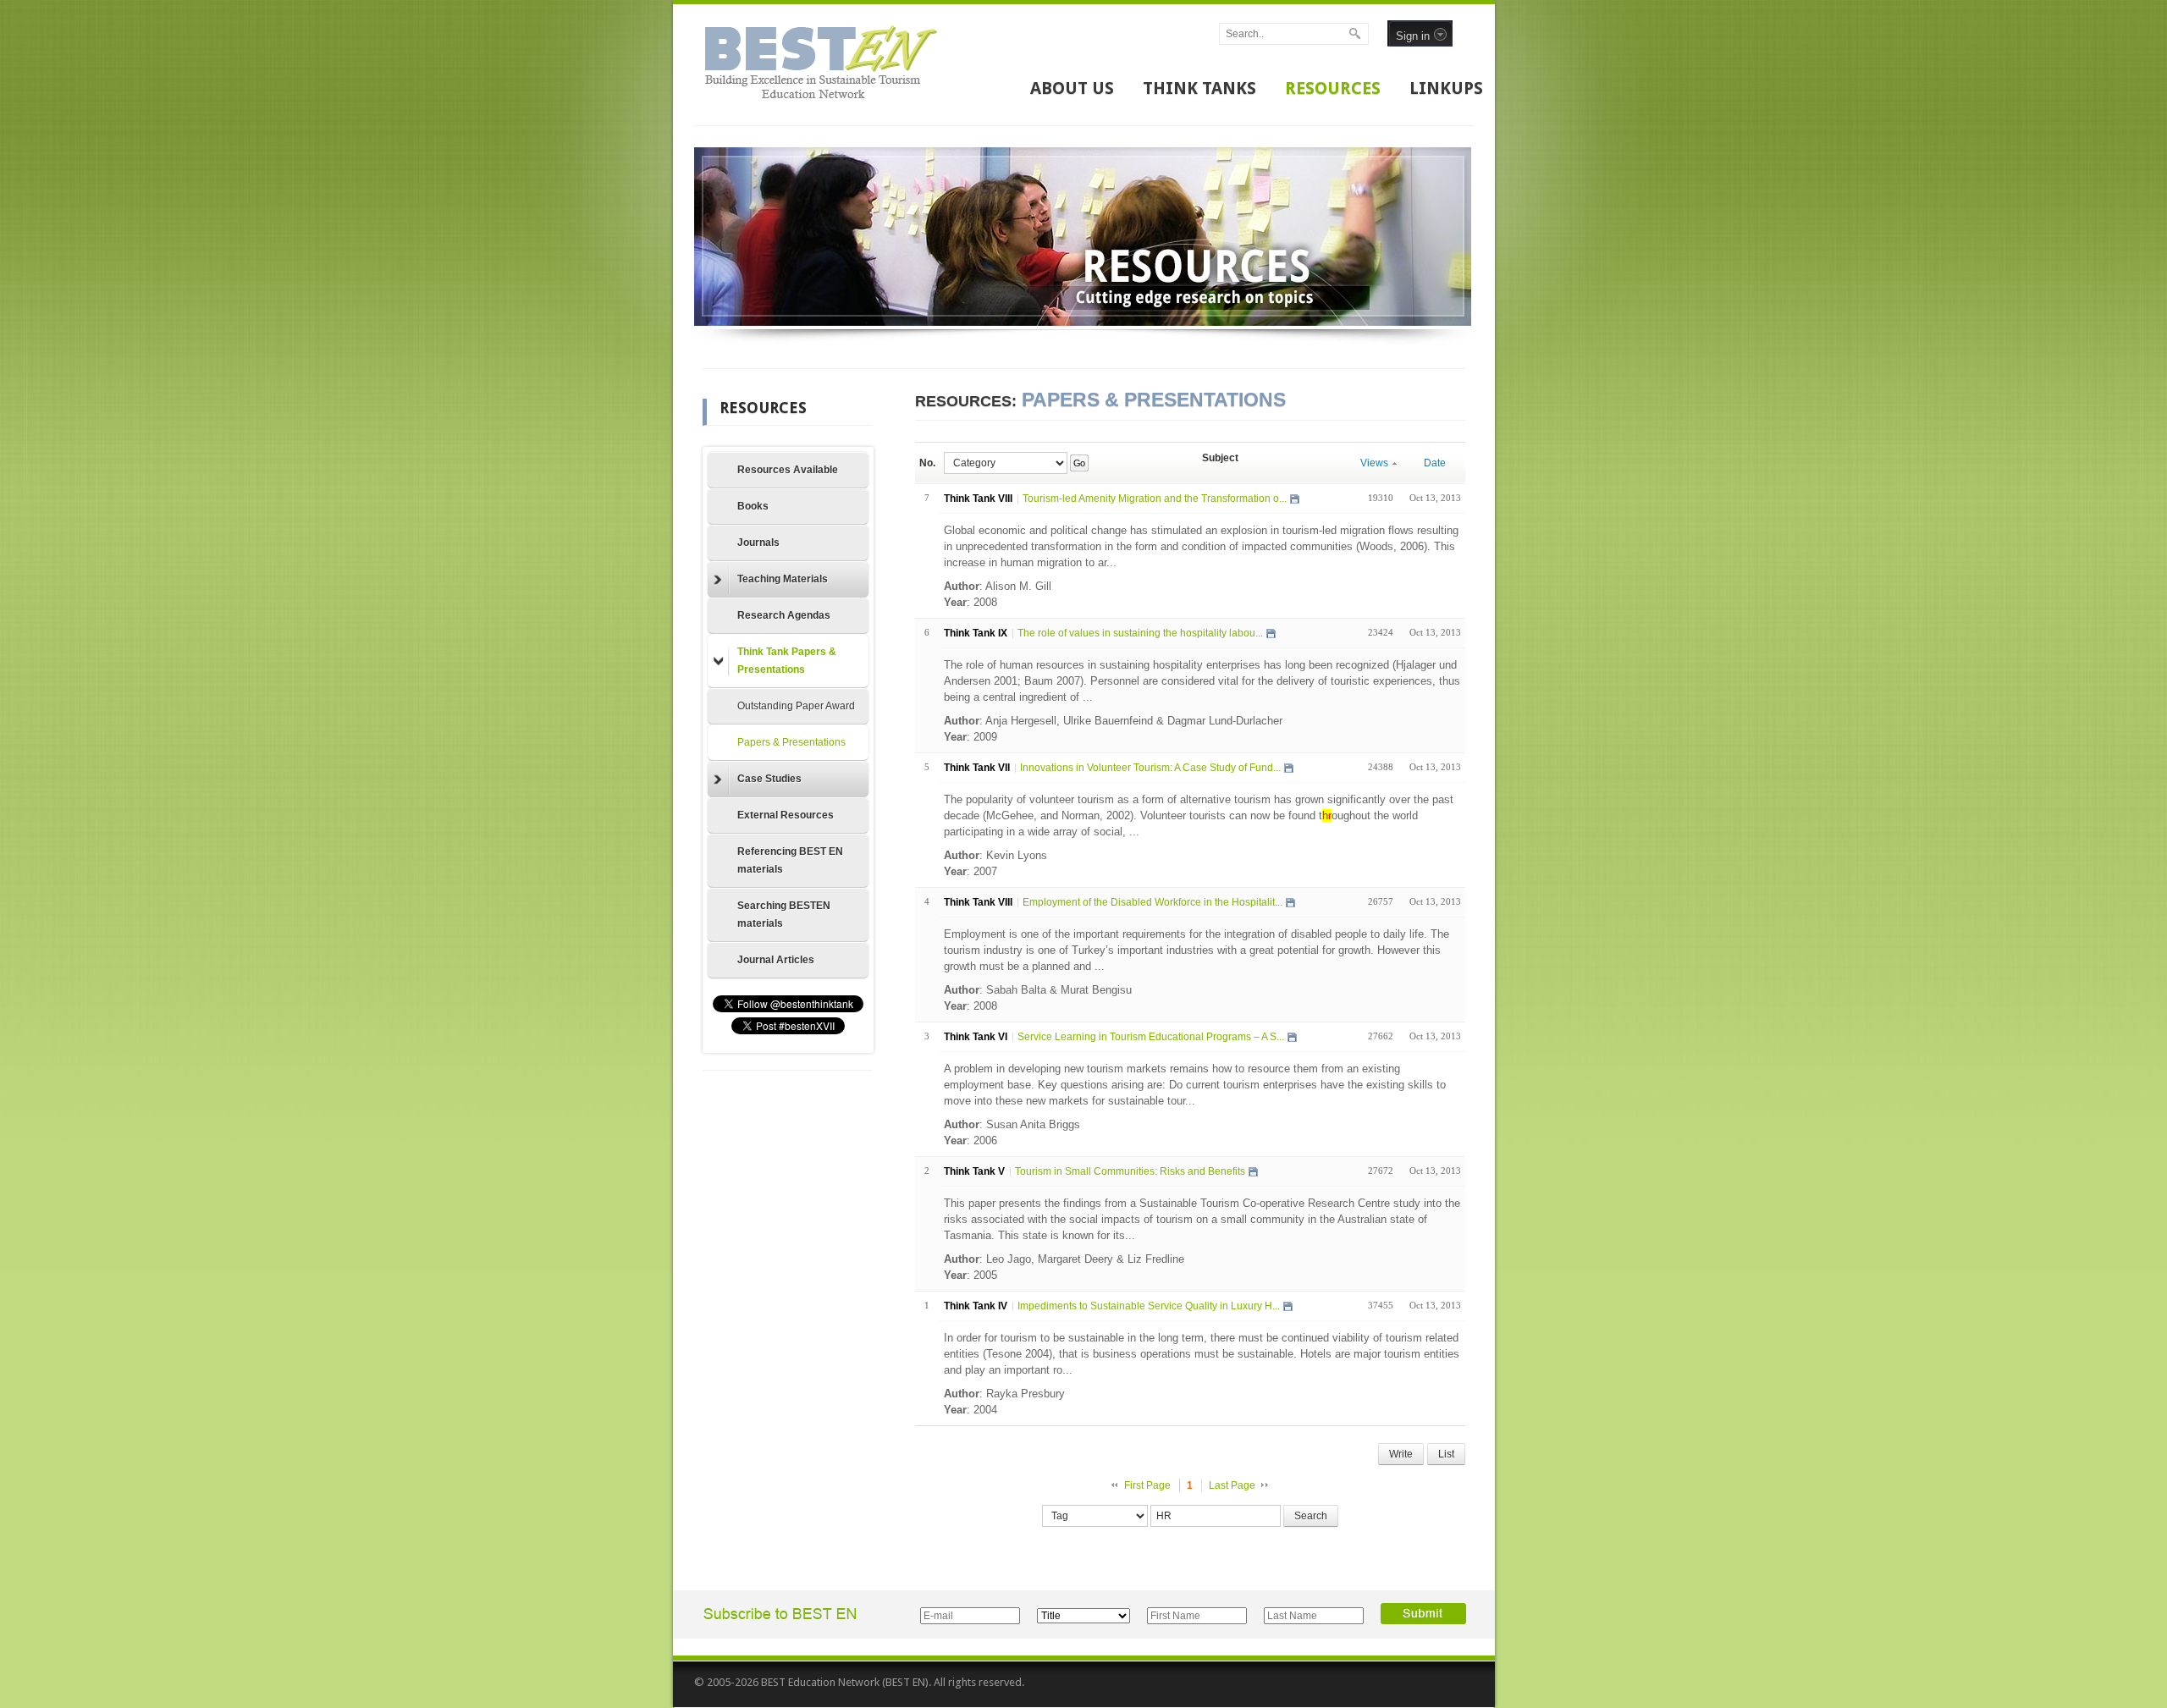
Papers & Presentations (791, 742)
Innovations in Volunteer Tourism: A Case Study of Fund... (1150, 768)
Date (1435, 463)
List (1446, 1454)
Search (1311, 1516)
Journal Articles (776, 960)
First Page (1147, 1485)
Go (1079, 463)
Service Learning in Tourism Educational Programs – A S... (1151, 1037)
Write (1401, 1454)
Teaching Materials (783, 579)
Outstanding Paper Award (796, 706)
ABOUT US (1072, 88)
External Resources (786, 815)
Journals (758, 543)
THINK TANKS (1199, 88)
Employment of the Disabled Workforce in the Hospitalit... (1152, 902)
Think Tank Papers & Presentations (787, 661)
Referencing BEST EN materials (790, 860)
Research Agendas (784, 615)
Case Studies (769, 779)
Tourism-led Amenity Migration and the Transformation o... (1155, 499)
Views (1374, 463)
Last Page (1232, 1485)
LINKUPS (1446, 88)
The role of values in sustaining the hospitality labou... (1140, 633)
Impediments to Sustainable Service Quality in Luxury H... (1149, 1306)
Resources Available (788, 470)
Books (753, 506)
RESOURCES (1333, 88)
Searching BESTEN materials (784, 915)
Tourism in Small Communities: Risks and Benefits (1130, 1171)
